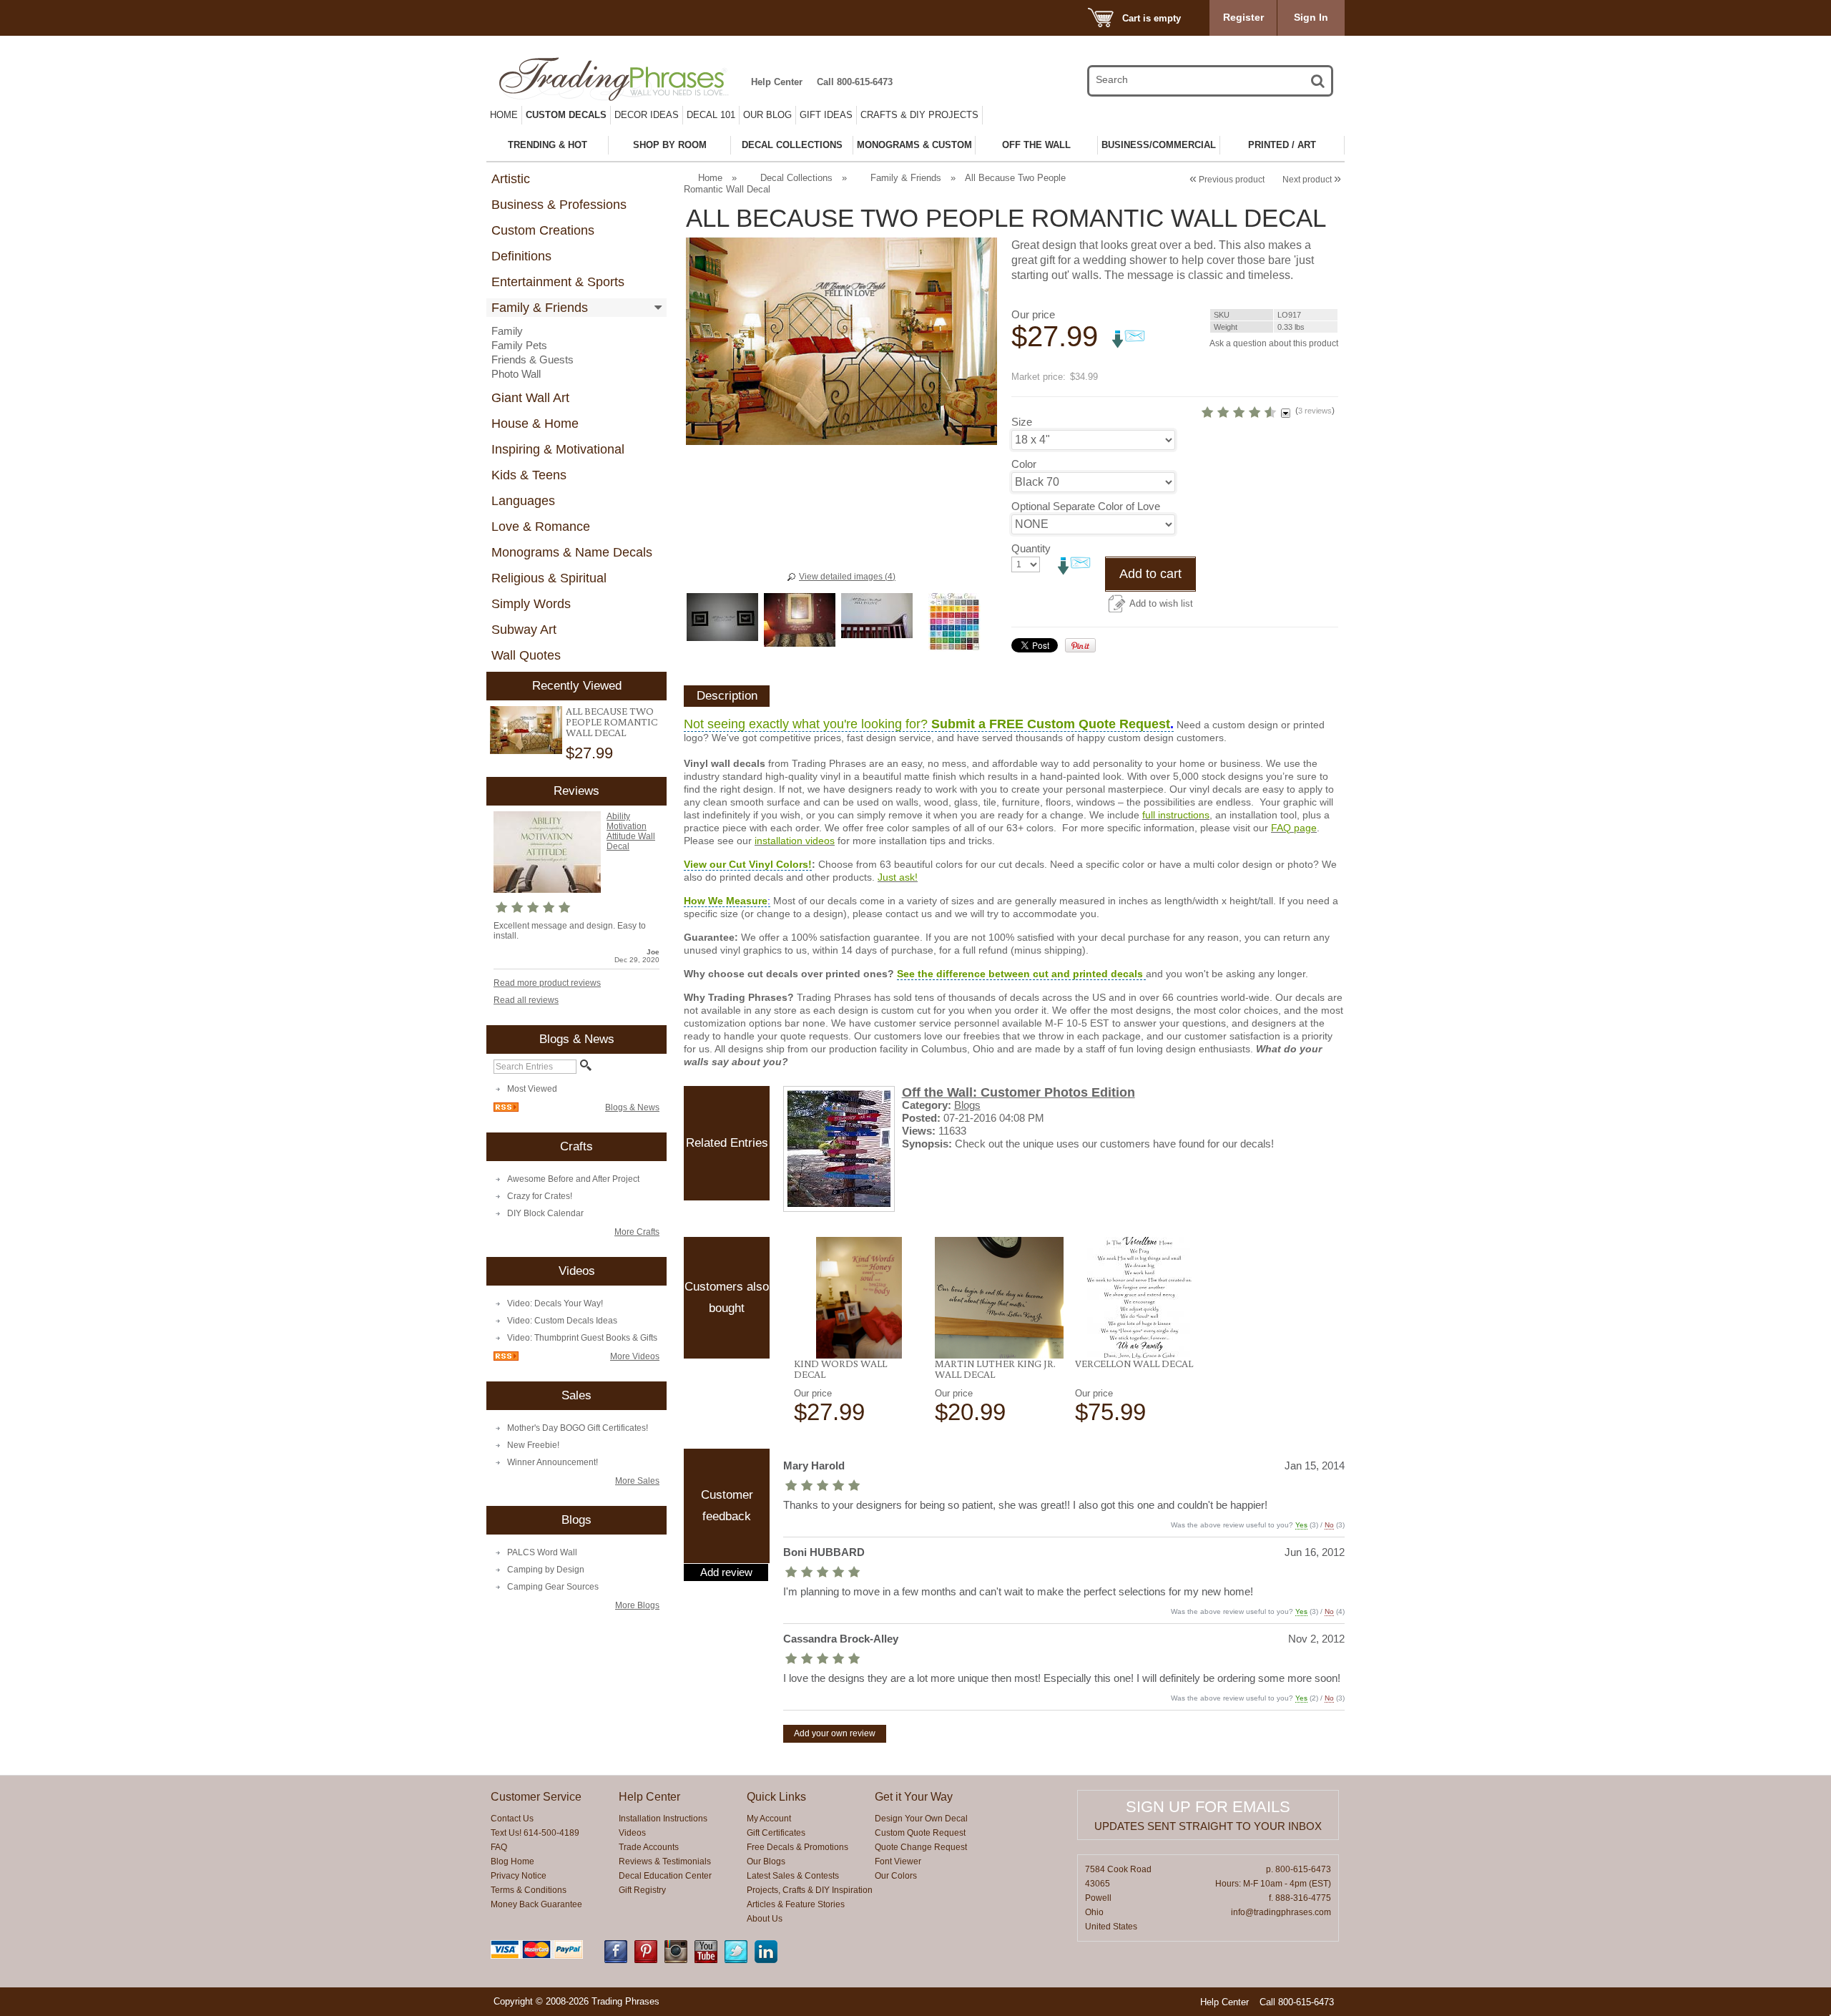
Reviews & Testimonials (665, 1861)
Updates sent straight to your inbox (1208, 1826)
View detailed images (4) (847, 577)
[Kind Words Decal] (859, 1298)
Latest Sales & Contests (793, 1876)
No (1329, 1525)
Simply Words (531, 604)
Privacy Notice (519, 1876)
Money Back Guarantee (536, 1904)
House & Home (535, 424)
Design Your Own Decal (921, 1819)
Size (1022, 422)
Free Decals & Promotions (797, 1847)
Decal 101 (711, 115)
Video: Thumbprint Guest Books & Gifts (582, 1338)
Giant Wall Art (530, 398)
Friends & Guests (532, 359)
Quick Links (776, 1797)
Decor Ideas (647, 115)
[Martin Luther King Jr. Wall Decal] (1000, 1298)
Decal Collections (796, 178)
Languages (523, 501)
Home (504, 115)
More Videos (635, 1356)
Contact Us (512, 1819)
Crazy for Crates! (540, 1196)
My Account (769, 1819)
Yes (1301, 1525)
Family (507, 331)
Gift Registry (642, 1890)
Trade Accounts (649, 1847)
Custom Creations (543, 230)
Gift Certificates (776, 1833)
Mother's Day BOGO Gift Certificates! (578, 1428)
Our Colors (896, 1876)
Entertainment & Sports (558, 282)
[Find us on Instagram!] (676, 1960)
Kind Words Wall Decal (840, 1369)
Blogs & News (632, 1107)
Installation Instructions (663, 1819)
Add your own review (835, 1733)
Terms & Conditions (529, 1890)
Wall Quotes (526, 655)
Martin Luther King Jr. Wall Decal (995, 1369)
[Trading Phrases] (622, 79)
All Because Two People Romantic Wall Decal (612, 722)
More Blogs (637, 1605)
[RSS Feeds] (506, 1109)
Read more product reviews (547, 983)
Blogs (967, 1105)
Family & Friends (540, 308)
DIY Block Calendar (545, 1213)
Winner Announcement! (553, 1462)
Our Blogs (766, 1861)
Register (1243, 17)
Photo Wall (516, 374)
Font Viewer (898, 1861)
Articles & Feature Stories (796, 1904)
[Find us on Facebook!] (616, 1960)
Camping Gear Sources (553, 1587)
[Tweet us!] (736, 1960)
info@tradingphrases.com (1281, 1912)
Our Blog (767, 115)
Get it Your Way (914, 1797)
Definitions (521, 256)
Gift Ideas (826, 115)
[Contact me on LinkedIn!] (766, 1960)
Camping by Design (546, 1570)
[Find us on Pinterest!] (646, 1960)
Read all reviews (526, 1000)
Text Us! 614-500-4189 (535, 1833)
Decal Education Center (665, 1876)
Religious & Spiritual (549, 578)
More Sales (637, 1481)
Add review (726, 1572)
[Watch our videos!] (706, 1960)
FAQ (499, 1847)
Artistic (511, 179)
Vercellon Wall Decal (1134, 1364)
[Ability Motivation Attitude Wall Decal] (547, 890)
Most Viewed (532, 1089)
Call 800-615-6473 (855, 82)
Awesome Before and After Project (573, 1179)
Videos (632, 1833)
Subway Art (524, 630)
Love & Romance (541, 527)
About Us (765, 1919)
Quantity (1031, 548)
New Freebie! (533, 1445)
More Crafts (637, 1232)
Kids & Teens (529, 475)
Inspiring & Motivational (558, 449)
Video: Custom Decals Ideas (562, 1321)
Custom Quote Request (920, 1833)
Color (1024, 464)
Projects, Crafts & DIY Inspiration (810, 1890)
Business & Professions (559, 205)
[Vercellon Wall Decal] (1140, 1298)
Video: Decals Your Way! (555, 1303)
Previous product (1227, 180)
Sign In (1311, 17)
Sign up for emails (1208, 1807)
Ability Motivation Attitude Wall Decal (631, 831)
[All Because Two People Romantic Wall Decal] (526, 730)
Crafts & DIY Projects (919, 115)
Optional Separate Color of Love (1086, 506)
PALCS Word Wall (542, 1552)
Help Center (777, 82)
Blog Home (512, 1861)
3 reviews (1315, 411)
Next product (1312, 180)
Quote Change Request (921, 1847)
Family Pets (519, 345)
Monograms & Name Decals (572, 552)
